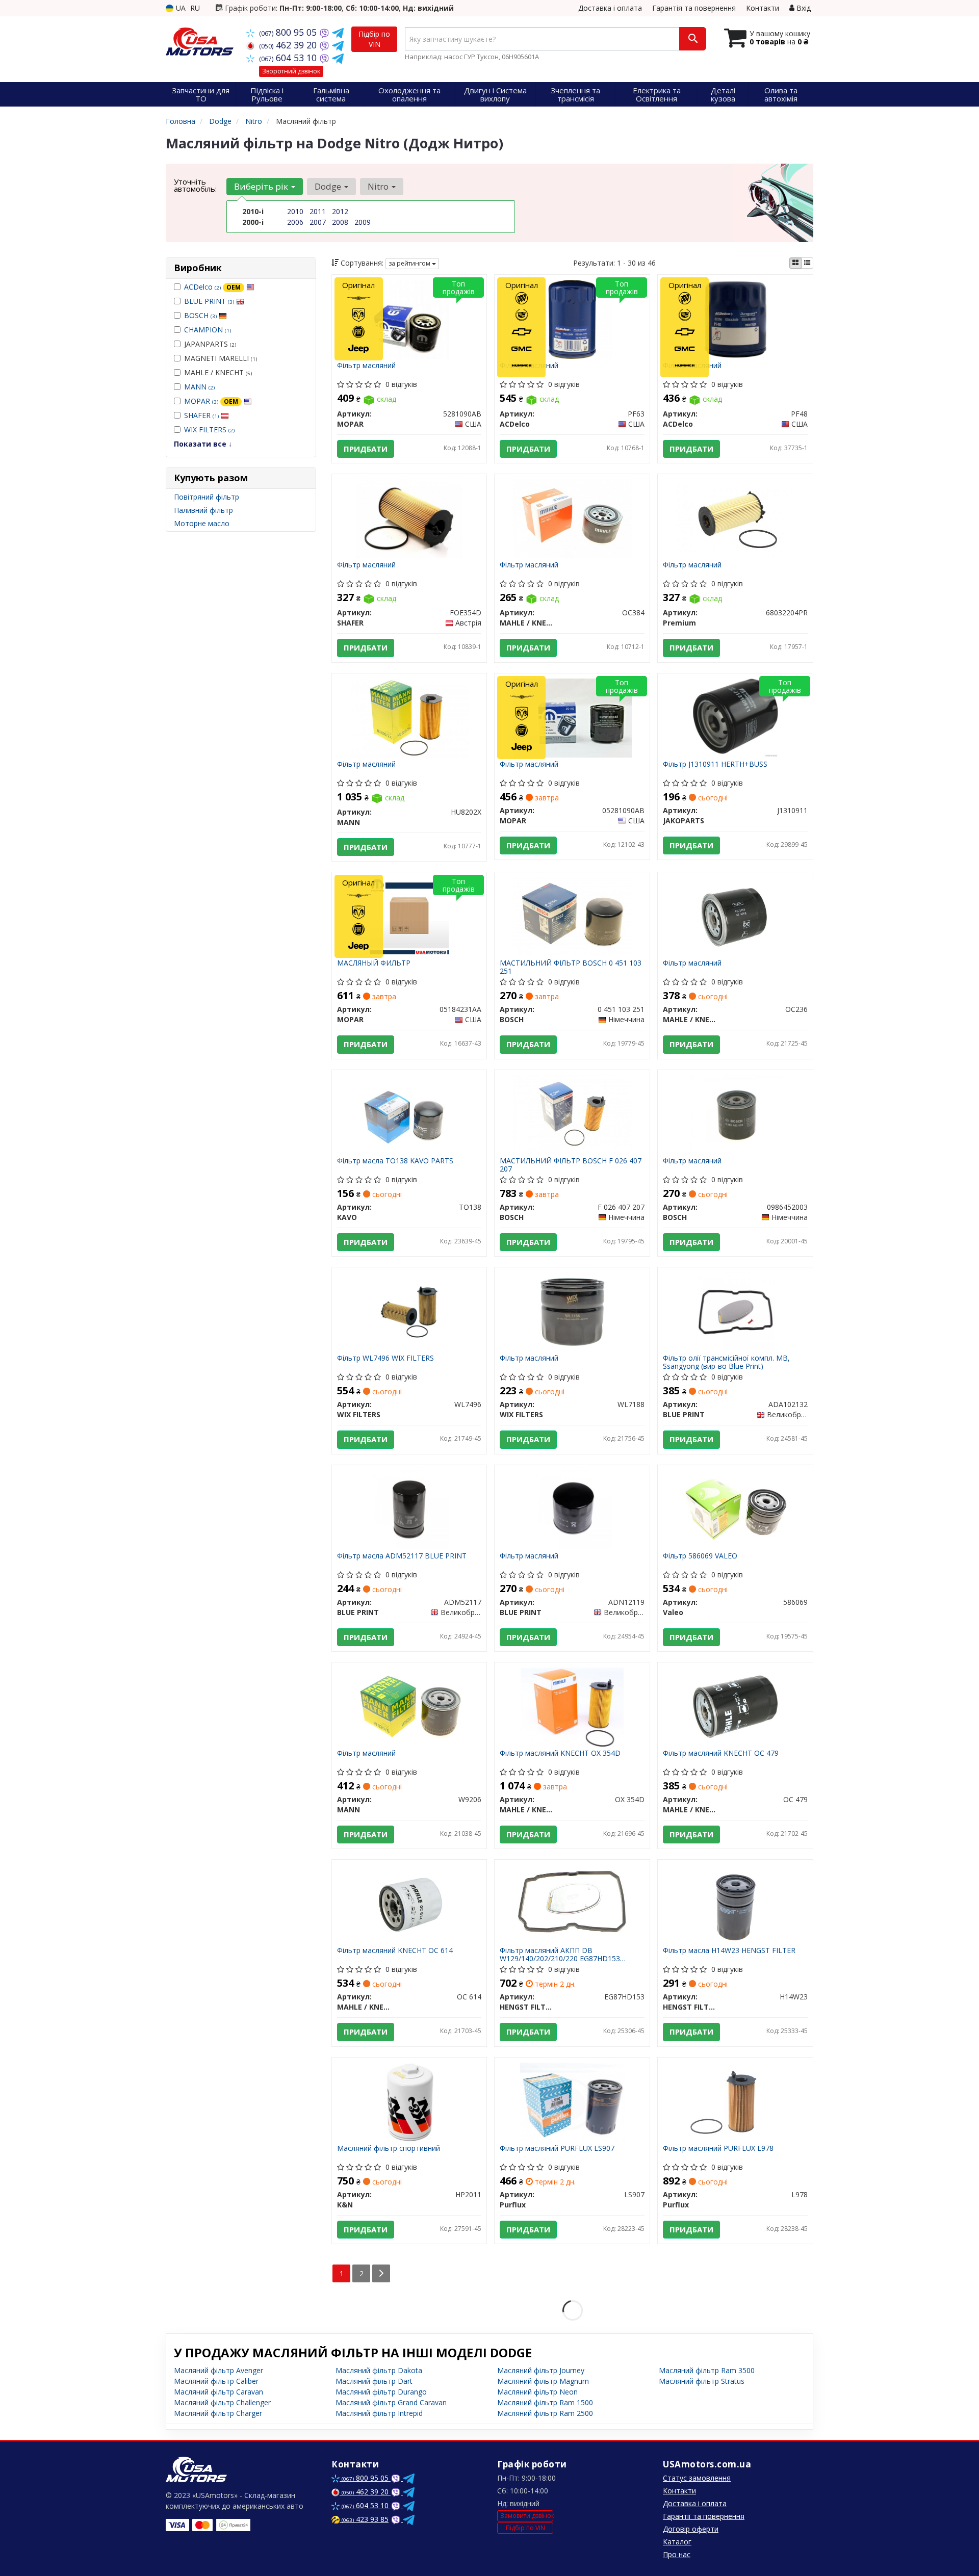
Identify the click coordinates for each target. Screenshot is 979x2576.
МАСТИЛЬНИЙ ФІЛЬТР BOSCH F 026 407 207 (571, 1165)
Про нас (677, 2554)
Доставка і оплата (610, 8)
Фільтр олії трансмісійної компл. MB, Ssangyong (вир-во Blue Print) (726, 1362)
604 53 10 (289, 58)
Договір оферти (691, 2529)
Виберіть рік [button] (262, 186)
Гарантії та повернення (704, 2516)
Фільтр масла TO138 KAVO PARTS (395, 1161)
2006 (295, 222)
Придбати (366, 449)
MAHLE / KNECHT (218, 372)
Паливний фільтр (203, 510)
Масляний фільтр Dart (374, 2381)
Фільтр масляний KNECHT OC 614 (395, 1951)
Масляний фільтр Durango (381, 2392)
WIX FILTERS (209, 430)
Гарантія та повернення (694, 8)
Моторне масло (202, 523)
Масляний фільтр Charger (218, 2413)
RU (195, 8)
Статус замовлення (697, 2478)
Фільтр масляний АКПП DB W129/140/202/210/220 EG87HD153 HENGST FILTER (560, 1954)
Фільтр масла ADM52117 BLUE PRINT (402, 1556)
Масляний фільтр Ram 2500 (545, 2413)
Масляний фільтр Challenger (222, 2402)
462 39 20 (289, 45)
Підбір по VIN (374, 39)
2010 (295, 211)
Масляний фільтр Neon (537, 2392)
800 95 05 (289, 32)
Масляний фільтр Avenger (218, 2370)
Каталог (677, 2542)
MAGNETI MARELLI (221, 358)
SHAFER (201, 415)
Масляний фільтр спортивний (389, 2149)
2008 (340, 222)
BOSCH (200, 315)
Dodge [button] (329, 186)
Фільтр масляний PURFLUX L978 (718, 2149)
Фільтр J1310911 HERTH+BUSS (715, 764)
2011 (318, 211)
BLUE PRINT (209, 301)
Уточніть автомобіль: (195, 185)
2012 (340, 211)
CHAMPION (208, 330)
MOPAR (211, 401)
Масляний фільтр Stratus (702, 2381)
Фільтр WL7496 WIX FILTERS (385, 1358)
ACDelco (212, 287)
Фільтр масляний (366, 366)
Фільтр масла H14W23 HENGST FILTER (729, 1951)
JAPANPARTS (210, 344)
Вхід (803, 8)
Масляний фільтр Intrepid (379, 2413)
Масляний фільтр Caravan (218, 2392)
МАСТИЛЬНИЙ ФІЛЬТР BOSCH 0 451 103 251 (571, 967)
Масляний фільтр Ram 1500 (545, 2402)
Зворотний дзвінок (291, 71)
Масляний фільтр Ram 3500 (707, 2370)
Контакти (763, 8)
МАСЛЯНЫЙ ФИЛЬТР (374, 963)
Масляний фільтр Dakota (379, 2370)
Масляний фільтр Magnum (543, 2381)
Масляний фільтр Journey (541, 2370)
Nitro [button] (379, 186)
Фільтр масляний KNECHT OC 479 (721, 1753)
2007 (318, 222)
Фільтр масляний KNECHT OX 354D (560, 1753)
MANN (199, 387)
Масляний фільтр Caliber (216, 2381)
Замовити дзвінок (527, 2516)
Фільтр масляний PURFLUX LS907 (557, 2149)
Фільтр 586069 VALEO (700, 1556)
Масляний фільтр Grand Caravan (391, 2402)
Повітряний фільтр (207, 497)
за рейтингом (410, 263)
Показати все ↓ (203, 444)
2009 (363, 222)
